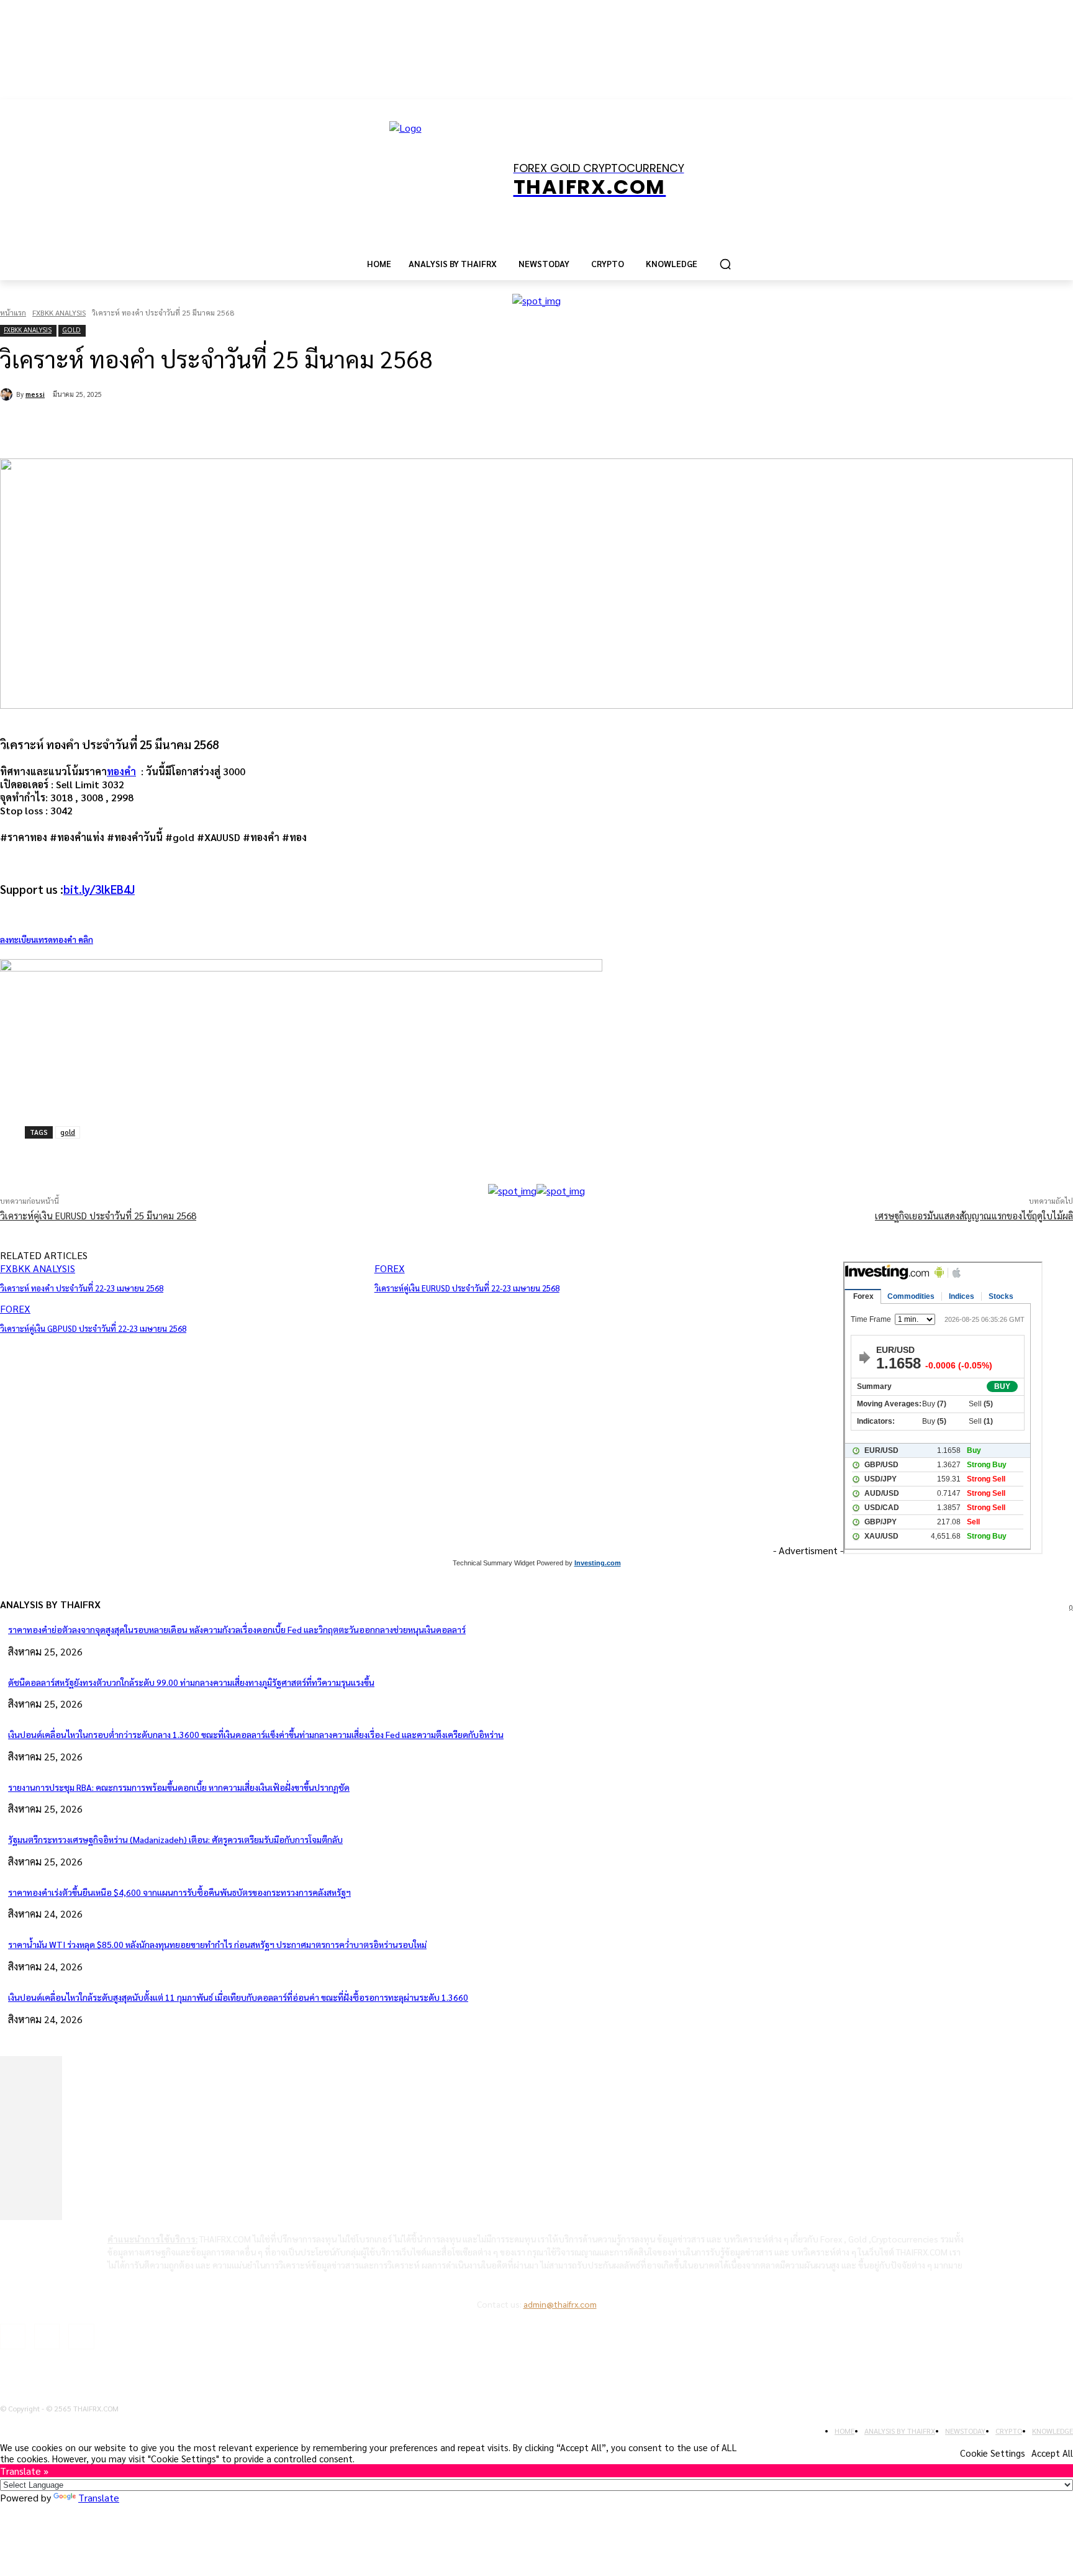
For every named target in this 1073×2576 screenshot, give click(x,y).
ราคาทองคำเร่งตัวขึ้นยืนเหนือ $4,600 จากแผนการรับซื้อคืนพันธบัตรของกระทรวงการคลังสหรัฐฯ (179, 1892)
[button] (725, 264)
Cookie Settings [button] (993, 2453)
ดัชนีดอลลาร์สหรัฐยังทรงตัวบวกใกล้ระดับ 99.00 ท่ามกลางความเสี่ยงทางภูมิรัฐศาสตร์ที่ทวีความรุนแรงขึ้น (191, 1682)
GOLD (71, 330)
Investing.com (598, 1563)
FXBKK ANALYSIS (59, 312)
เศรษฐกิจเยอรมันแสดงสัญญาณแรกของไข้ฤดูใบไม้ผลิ (974, 1215)
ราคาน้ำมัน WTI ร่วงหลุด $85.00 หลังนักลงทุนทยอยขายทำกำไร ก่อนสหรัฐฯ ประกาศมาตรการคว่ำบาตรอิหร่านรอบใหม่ (217, 1944)
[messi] (8, 394)
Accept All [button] (1052, 2453)
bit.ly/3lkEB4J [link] (99, 889)
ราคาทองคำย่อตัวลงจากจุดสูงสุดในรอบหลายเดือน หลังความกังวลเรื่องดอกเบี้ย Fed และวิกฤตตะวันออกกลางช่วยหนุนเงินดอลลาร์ (237, 1629)
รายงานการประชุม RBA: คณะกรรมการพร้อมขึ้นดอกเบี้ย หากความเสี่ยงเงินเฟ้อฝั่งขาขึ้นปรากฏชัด (179, 1787)
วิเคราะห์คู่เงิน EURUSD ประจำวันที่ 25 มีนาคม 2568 (98, 1215)
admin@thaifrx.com (560, 2304)
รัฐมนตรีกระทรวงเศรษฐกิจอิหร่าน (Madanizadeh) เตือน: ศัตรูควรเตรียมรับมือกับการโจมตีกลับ (175, 1839)
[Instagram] (47, 2337)
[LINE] (293, 427)
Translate (99, 2497)
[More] (337, 1152)
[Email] (248, 427)
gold (68, 1132)
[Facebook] (114, 427)
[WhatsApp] (204, 427)
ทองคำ (121, 771)
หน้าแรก (13, 312)
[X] (159, 427)
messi (35, 394)
